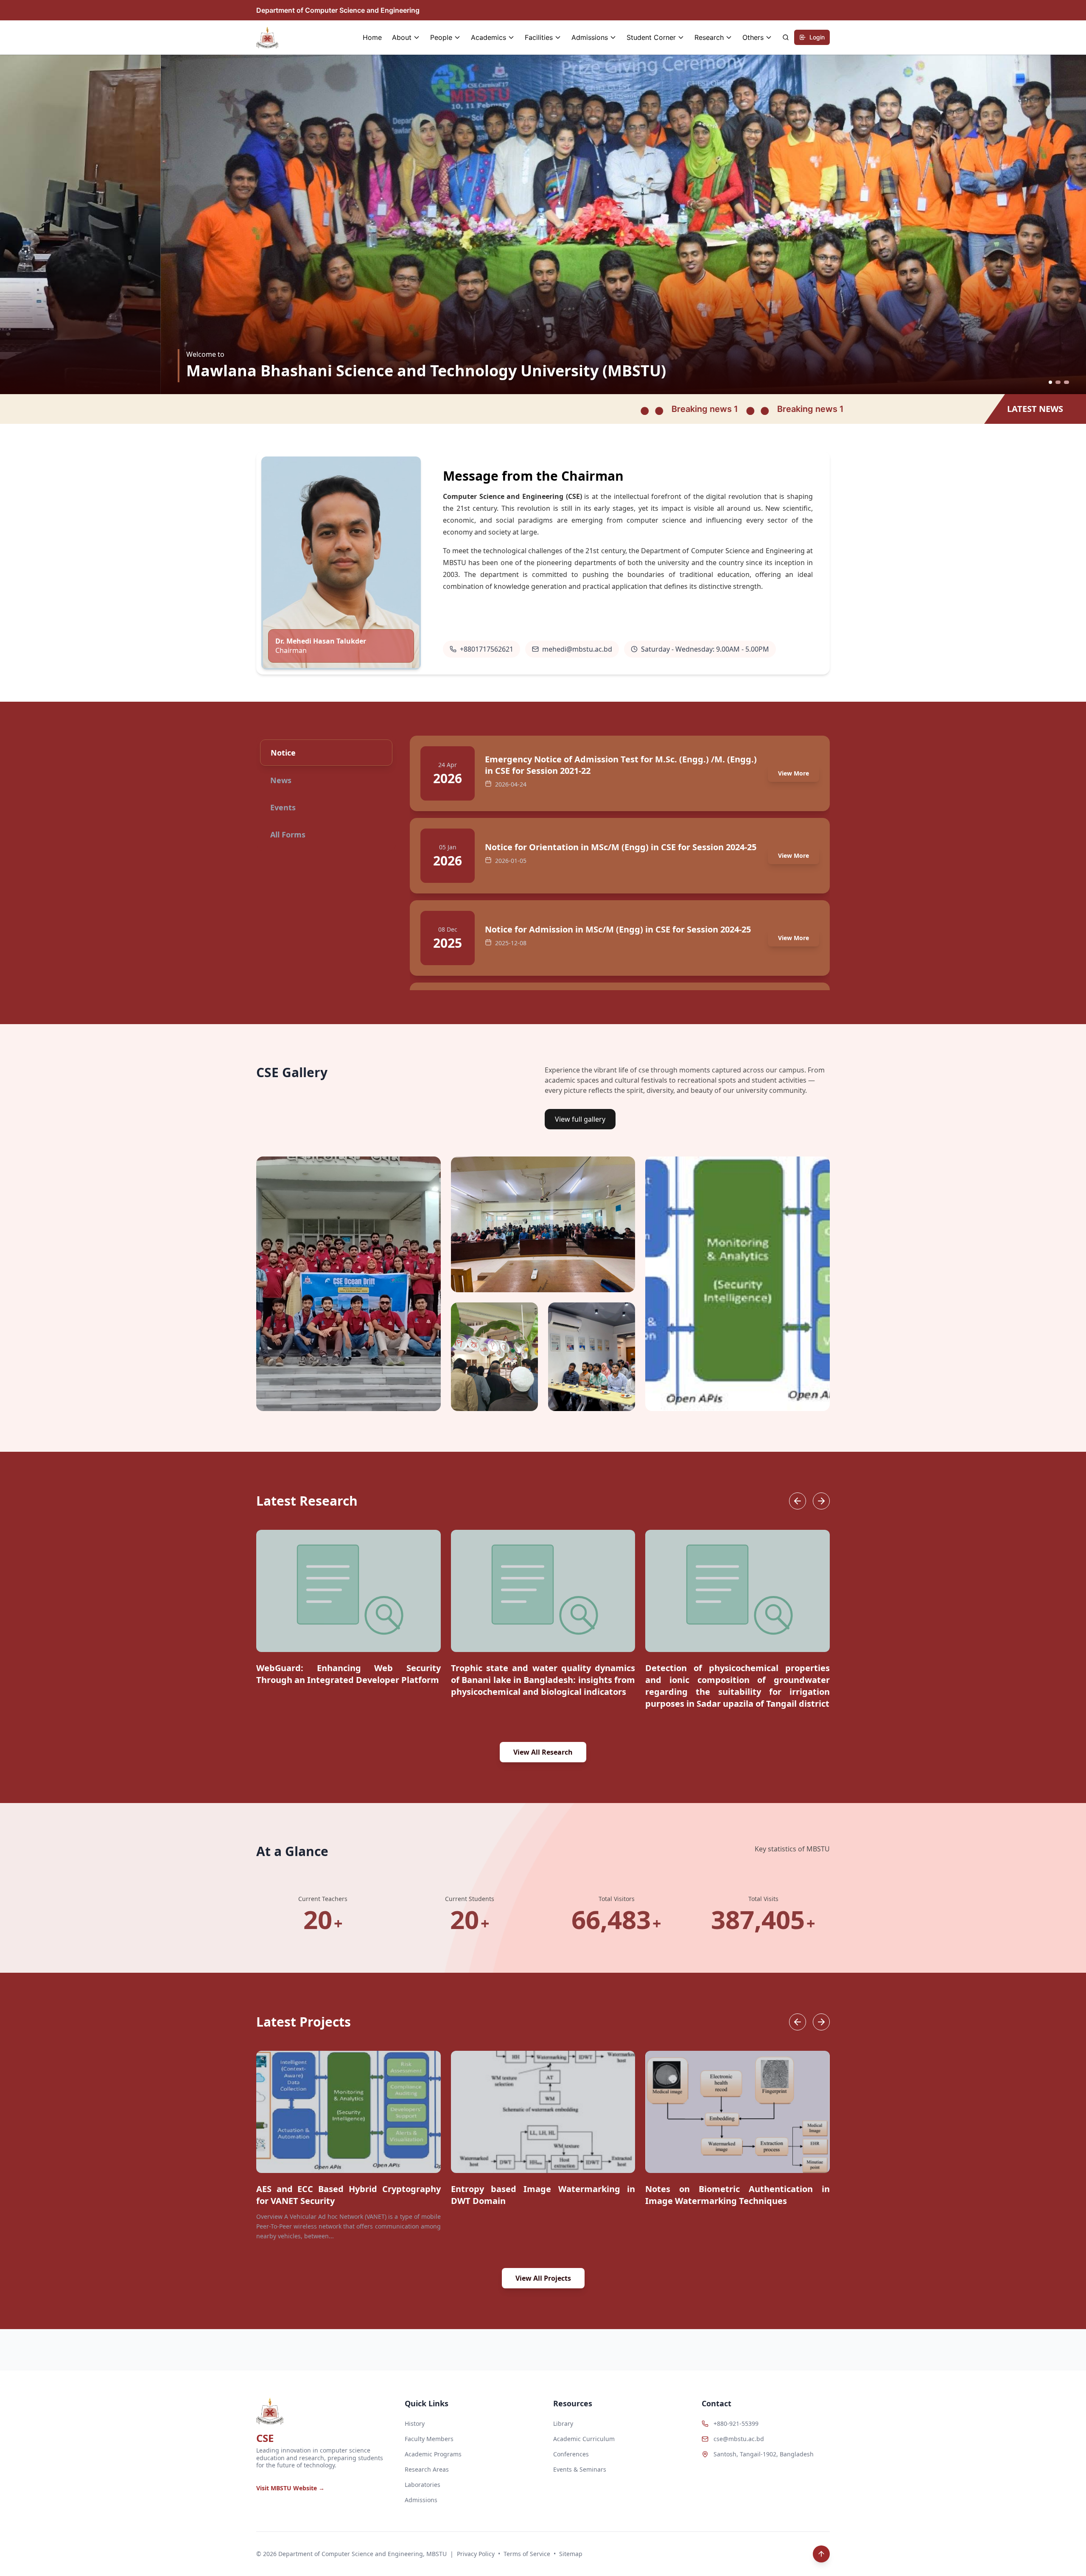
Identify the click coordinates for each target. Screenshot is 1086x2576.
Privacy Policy (476, 2554)
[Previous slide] (798, 1501)
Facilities (539, 37)
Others (753, 37)
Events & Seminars (580, 2469)
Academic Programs (433, 2454)
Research (709, 37)
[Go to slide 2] (1061, 382)
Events (283, 807)
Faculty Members (429, 2439)
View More (794, 773)
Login (817, 37)
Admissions (590, 37)
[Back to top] (821, 2554)
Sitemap (571, 2554)
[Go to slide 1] (1052, 382)
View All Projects (543, 2278)
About (402, 37)
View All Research (543, 1752)
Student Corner (651, 37)
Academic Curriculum (584, 2439)
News (281, 780)
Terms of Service (527, 2554)
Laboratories (423, 2485)
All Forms (288, 834)
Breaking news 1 (452, 409)
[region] (543, 1622)
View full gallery (580, 1119)
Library (563, 2423)
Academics (488, 37)
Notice (283, 753)
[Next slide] (821, 1501)
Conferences (571, 2454)
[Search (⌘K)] (786, 37)
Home (372, 37)
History (415, 2423)
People (441, 37)
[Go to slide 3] (1067, 382)
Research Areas (427, 2469)
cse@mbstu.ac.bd (739, 2439)
